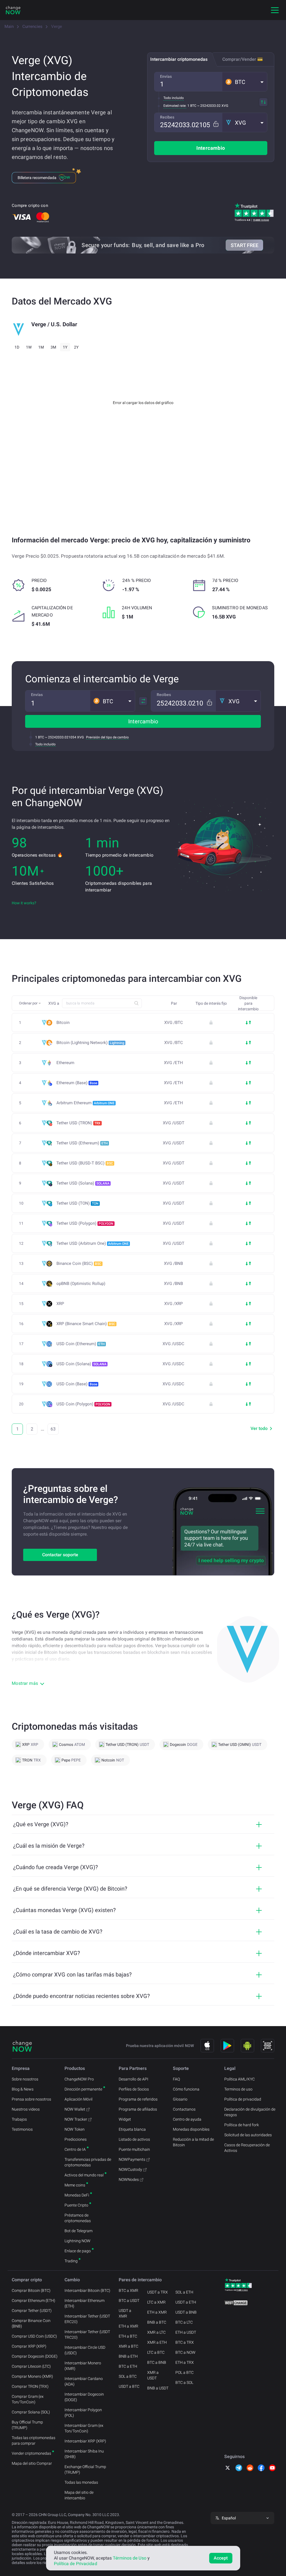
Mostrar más (25, 1683)
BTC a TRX (185, 2342)
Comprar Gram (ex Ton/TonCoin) (28, 2399)
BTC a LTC (184, 2322)
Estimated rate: (175, 106)
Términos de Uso (130, 2558)
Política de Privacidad (76, 2564)
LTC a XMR (156, 2302)
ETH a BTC (128, 2336)
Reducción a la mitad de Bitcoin (193, 2142)
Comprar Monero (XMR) (32, 2376)
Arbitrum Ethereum (85, 1103)
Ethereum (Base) (77, 1083)
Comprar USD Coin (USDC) (34, 2336)
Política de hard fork (242, 2125)
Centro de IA (75, 2149)
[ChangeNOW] (13, 10)
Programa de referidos (138, 2099)
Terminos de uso (238, 2089)
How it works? (24, 903)
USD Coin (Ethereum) (81, 1344)
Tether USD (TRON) (78, 1123)
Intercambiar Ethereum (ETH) (84, 2303)
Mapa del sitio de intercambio (79, 2495)
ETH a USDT (186, 2332)
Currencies (32, 26)
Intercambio (211, 148)
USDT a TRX (158, 2292)
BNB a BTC (157, 2322)
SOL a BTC (128, 2376)
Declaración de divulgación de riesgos (250, 2112)
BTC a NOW (185, 2352)
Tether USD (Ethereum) (82, 1143)
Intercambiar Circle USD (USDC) (85, 2350)
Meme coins (75, 2185)
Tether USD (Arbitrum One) (93, 1243)
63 (53, 1429)
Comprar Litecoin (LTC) (31, 2366)
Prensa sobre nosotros (31, 2099)
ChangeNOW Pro (79, 2079)
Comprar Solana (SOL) (31, 2412)
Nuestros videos (26, 2109)
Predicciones (76, 2139)
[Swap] (263, 102)
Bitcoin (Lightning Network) (90, 1043)
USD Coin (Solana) (81, 1364)
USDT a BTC (129, 2386)
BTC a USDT (129, 2300)
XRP (60, 1304)
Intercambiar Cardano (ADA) (84, 2381)
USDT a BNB (186, 2312)
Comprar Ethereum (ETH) (34, 2300)
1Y (65, 347)
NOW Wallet (75, 2109)
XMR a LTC (156, 2332)
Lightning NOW (78, 2241)
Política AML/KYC (239, 2079)
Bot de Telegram (78, 2231)
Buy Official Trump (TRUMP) (27, 2425)
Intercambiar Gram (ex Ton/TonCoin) (84, 2428)
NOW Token (75, 2129)
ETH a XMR (128, 2326)
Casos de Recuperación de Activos (247, 2148)
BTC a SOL (184, 2382)
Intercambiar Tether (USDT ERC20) (87, 2319)
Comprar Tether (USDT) (32, 2311)
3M (53, 347)
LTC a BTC (156, 2352)
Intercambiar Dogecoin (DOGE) (84, 2397)
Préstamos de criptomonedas (78, 2218)
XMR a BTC (128, 2346)
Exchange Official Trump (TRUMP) (85, 2469)
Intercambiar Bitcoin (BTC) (87, 2290)
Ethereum (65, 1063)
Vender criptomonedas (31, 2453)
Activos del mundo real (84, 2175)
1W (29, 347)
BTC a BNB (157, 2362)
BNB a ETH (128, 2356)
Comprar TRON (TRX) (30, 2386)
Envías (166, 76)
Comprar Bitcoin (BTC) (31, 2290)
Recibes (167, 117)
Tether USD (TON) (78, 1203)
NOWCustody (130, 2169)
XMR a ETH (157, 2342)
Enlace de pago (78, 2251)
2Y (76, 347)
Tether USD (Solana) (83, 1183)
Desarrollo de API (134, 2079)
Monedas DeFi (77, 2195)
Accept (221, 2558)
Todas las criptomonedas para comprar (34, 2440)
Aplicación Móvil (78, 2099)
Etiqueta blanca (132, 2129)
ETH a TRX (185, 2362)
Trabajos (19, 2119)
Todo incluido (174, 98)
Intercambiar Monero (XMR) (83, 2366)
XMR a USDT (153, 2375)
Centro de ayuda (187, 2119)
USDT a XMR (125, 2313)
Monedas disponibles (191, 2129)
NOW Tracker (76, 2119)
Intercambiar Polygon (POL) (83, 2413)
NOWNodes (129, 2179)
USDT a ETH (186, 2302)
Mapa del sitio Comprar (32, 2463)
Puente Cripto (76, 2205)
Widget (125, 2119)
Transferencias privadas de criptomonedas (88, 2162)
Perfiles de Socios (134, 2089)
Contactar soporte (60, 1555)
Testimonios (22, 2129)
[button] (245, 82)
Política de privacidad (243, 2099)
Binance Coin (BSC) (79, 1263)
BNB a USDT (158, 2388)
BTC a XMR (128, 2290)
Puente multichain (134, 2149)
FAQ (176, 2079)
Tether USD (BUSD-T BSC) (85, 1163)
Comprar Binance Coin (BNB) (31, 2323)
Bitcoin (63, 1023)
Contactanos (184, 2109)
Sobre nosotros (25, 2079)
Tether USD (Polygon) (85, 1223)
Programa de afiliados (138, 2109)
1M (41, 347)
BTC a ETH (128, 2366)
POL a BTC (184, 2372)
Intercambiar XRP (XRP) (85, 2441)
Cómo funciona (186, 2089)
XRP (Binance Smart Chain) (86, 1324)
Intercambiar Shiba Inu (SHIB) (84, 2454)
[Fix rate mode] (216, 124)
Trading (71, 2261)
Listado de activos (134, 2139)
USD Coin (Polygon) (83, 1404)
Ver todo (259, 1428)
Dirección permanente (83, 2089)
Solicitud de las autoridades (248, 2135)
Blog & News (23, 2089)
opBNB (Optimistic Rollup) (81, 1284)
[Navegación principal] (275, 10)
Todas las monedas (81, 2482)
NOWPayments (132, 2159)
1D (17, 347)
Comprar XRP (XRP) (29, 2346)
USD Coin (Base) (77, 1384)
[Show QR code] (268, 2046)
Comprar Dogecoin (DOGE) (35, 2356)
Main (9, 26)
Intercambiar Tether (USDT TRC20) (87, 2335)
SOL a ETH (184, 2292)
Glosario (180, 2099)
